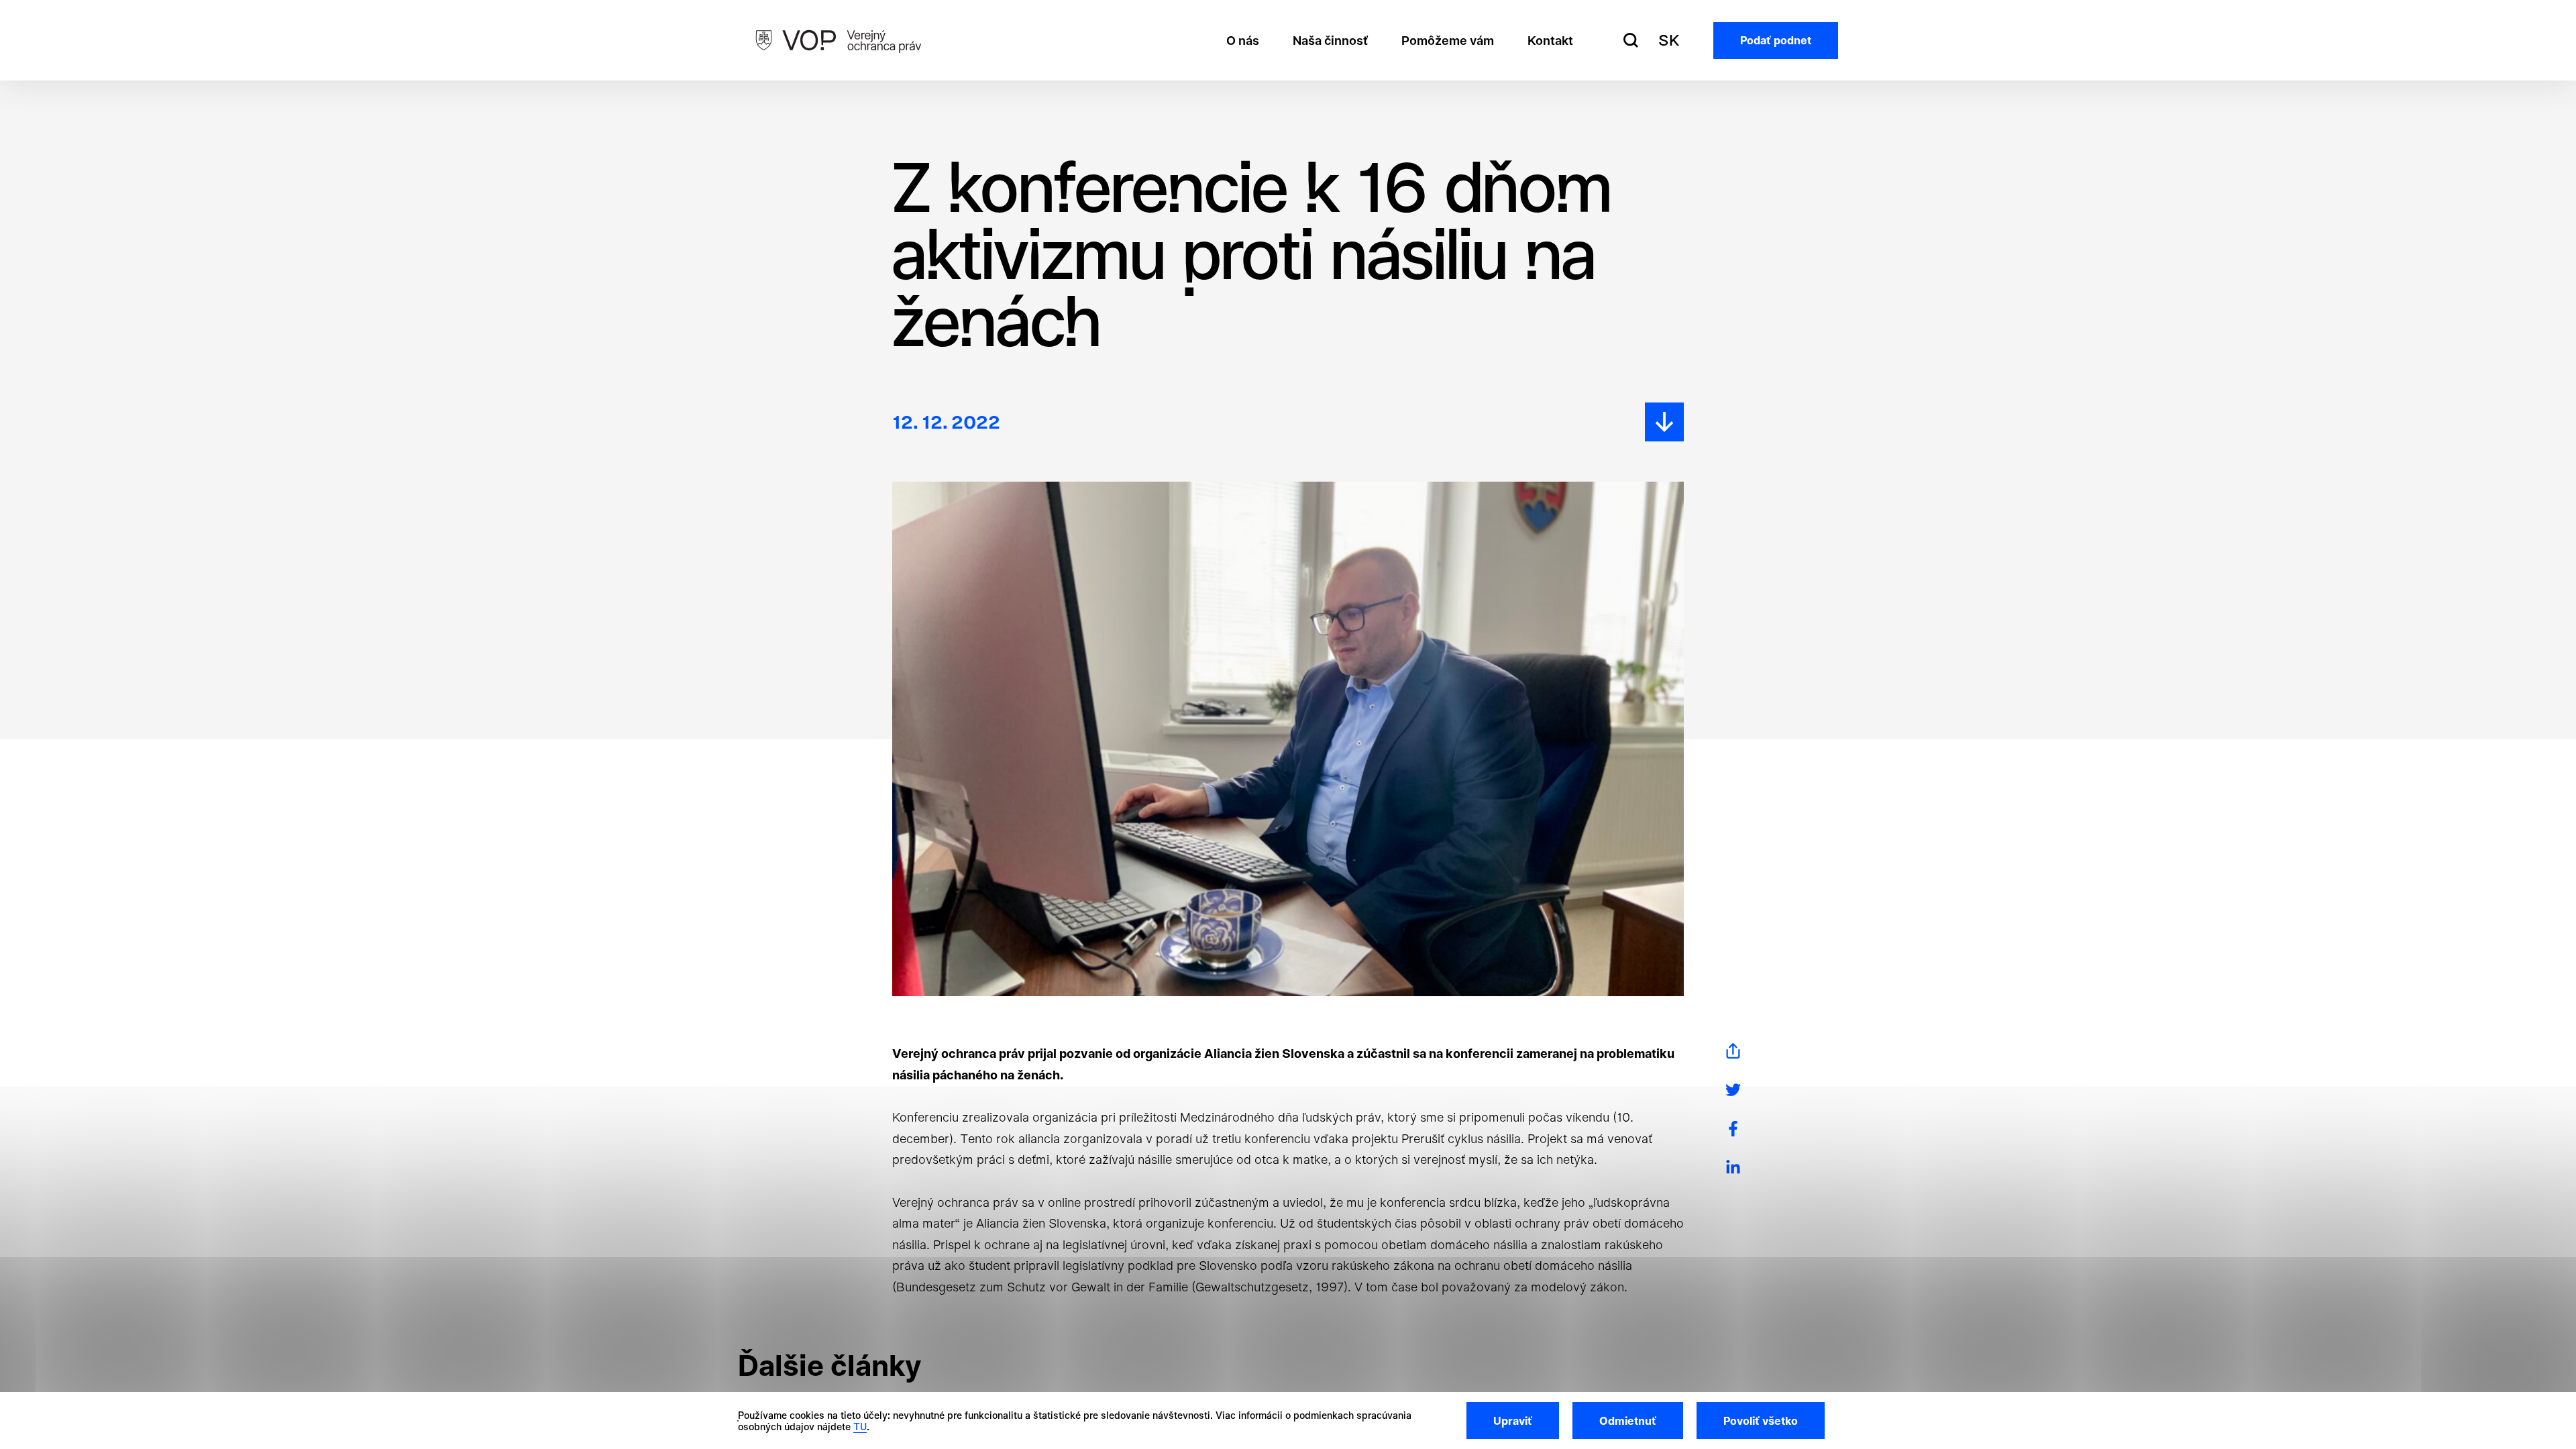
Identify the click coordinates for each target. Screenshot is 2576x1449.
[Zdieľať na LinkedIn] (1733, 1168)
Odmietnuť (1628, 1421)
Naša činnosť (1330, 41)
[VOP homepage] (839, 40)
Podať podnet (1776, 40)
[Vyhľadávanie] (1631, 40)
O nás (1243, 41)
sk (1669, 40)
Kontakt (1550, 41)
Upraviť (1513, 1421)
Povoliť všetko (1761, 1421)
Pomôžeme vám (1448, 41)
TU (860, 1427)
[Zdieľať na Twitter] (1733, 1090)
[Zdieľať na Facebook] (1733, 1129)
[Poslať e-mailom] (1733, 1051)
